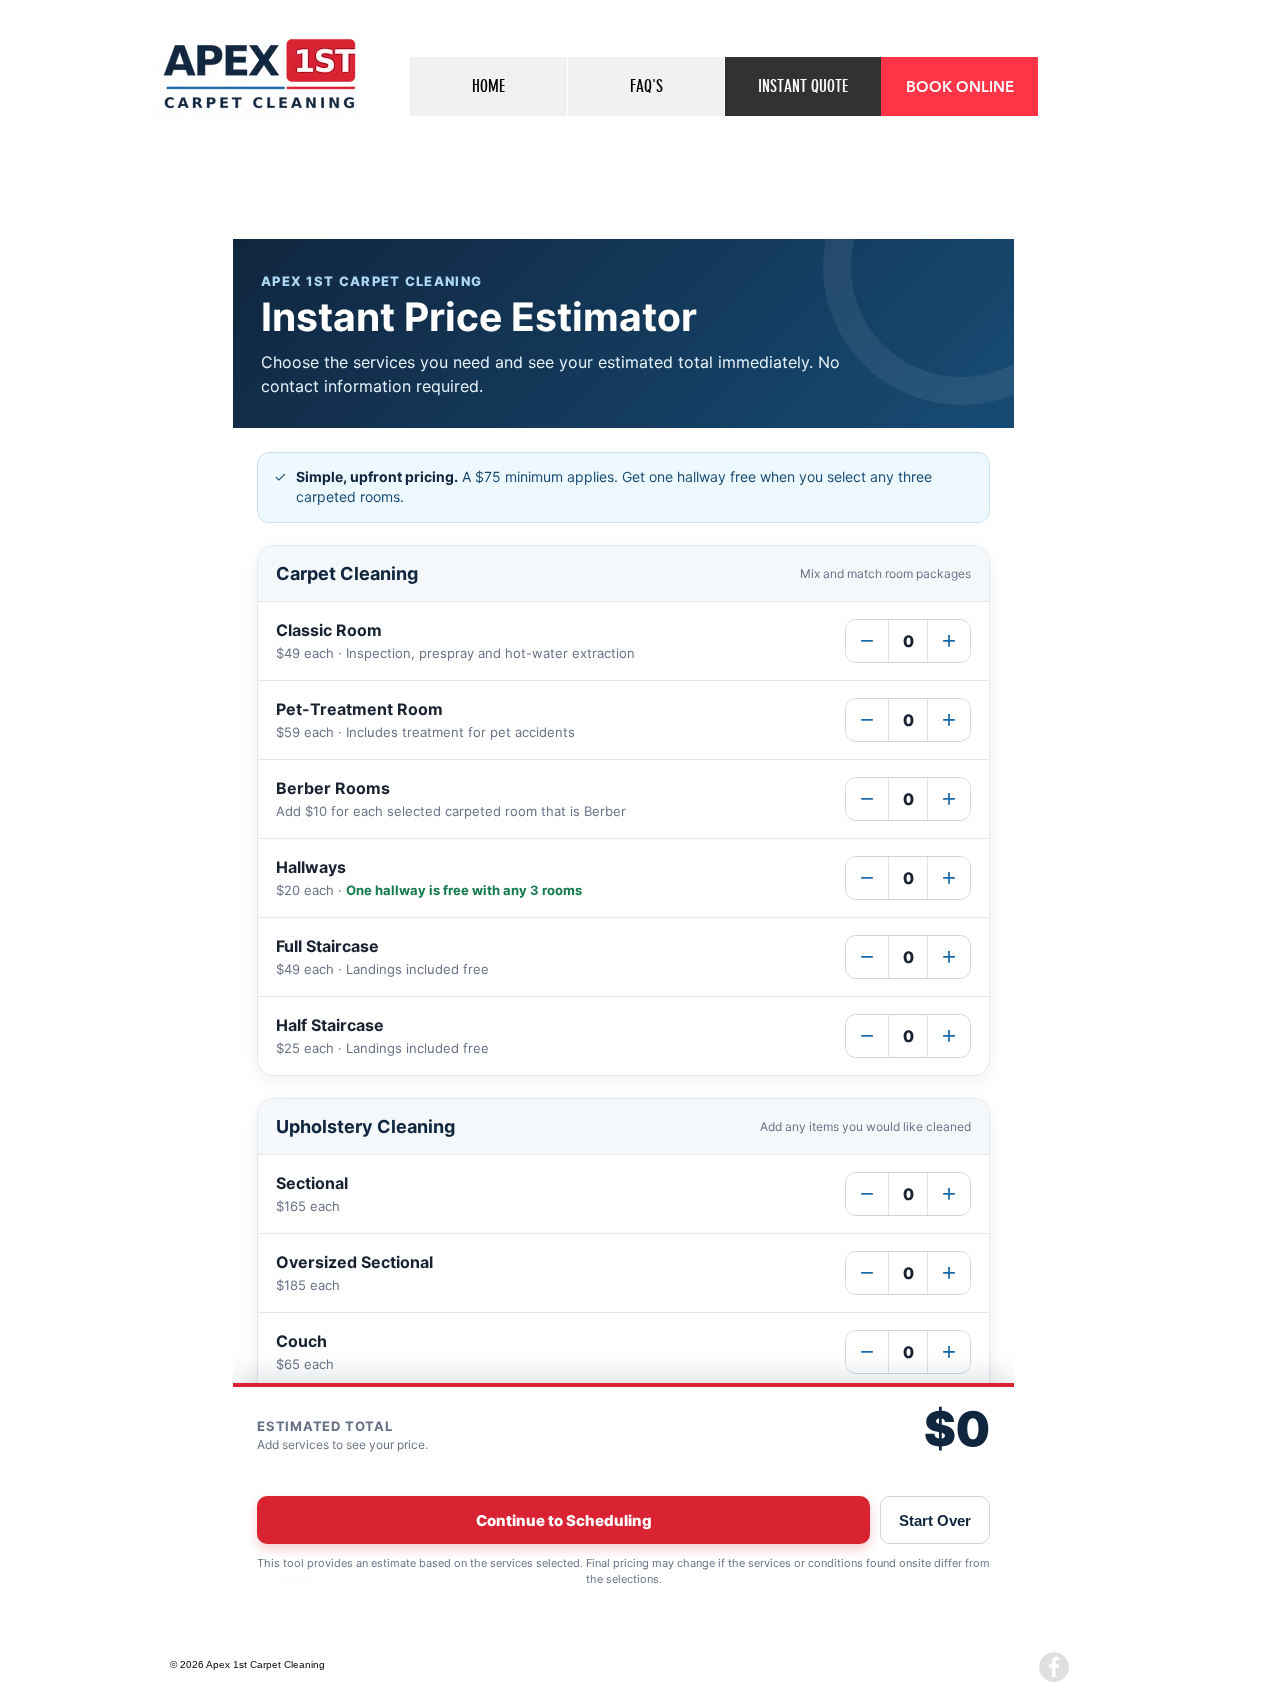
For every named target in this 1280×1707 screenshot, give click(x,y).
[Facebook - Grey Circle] (1054, 1667)
